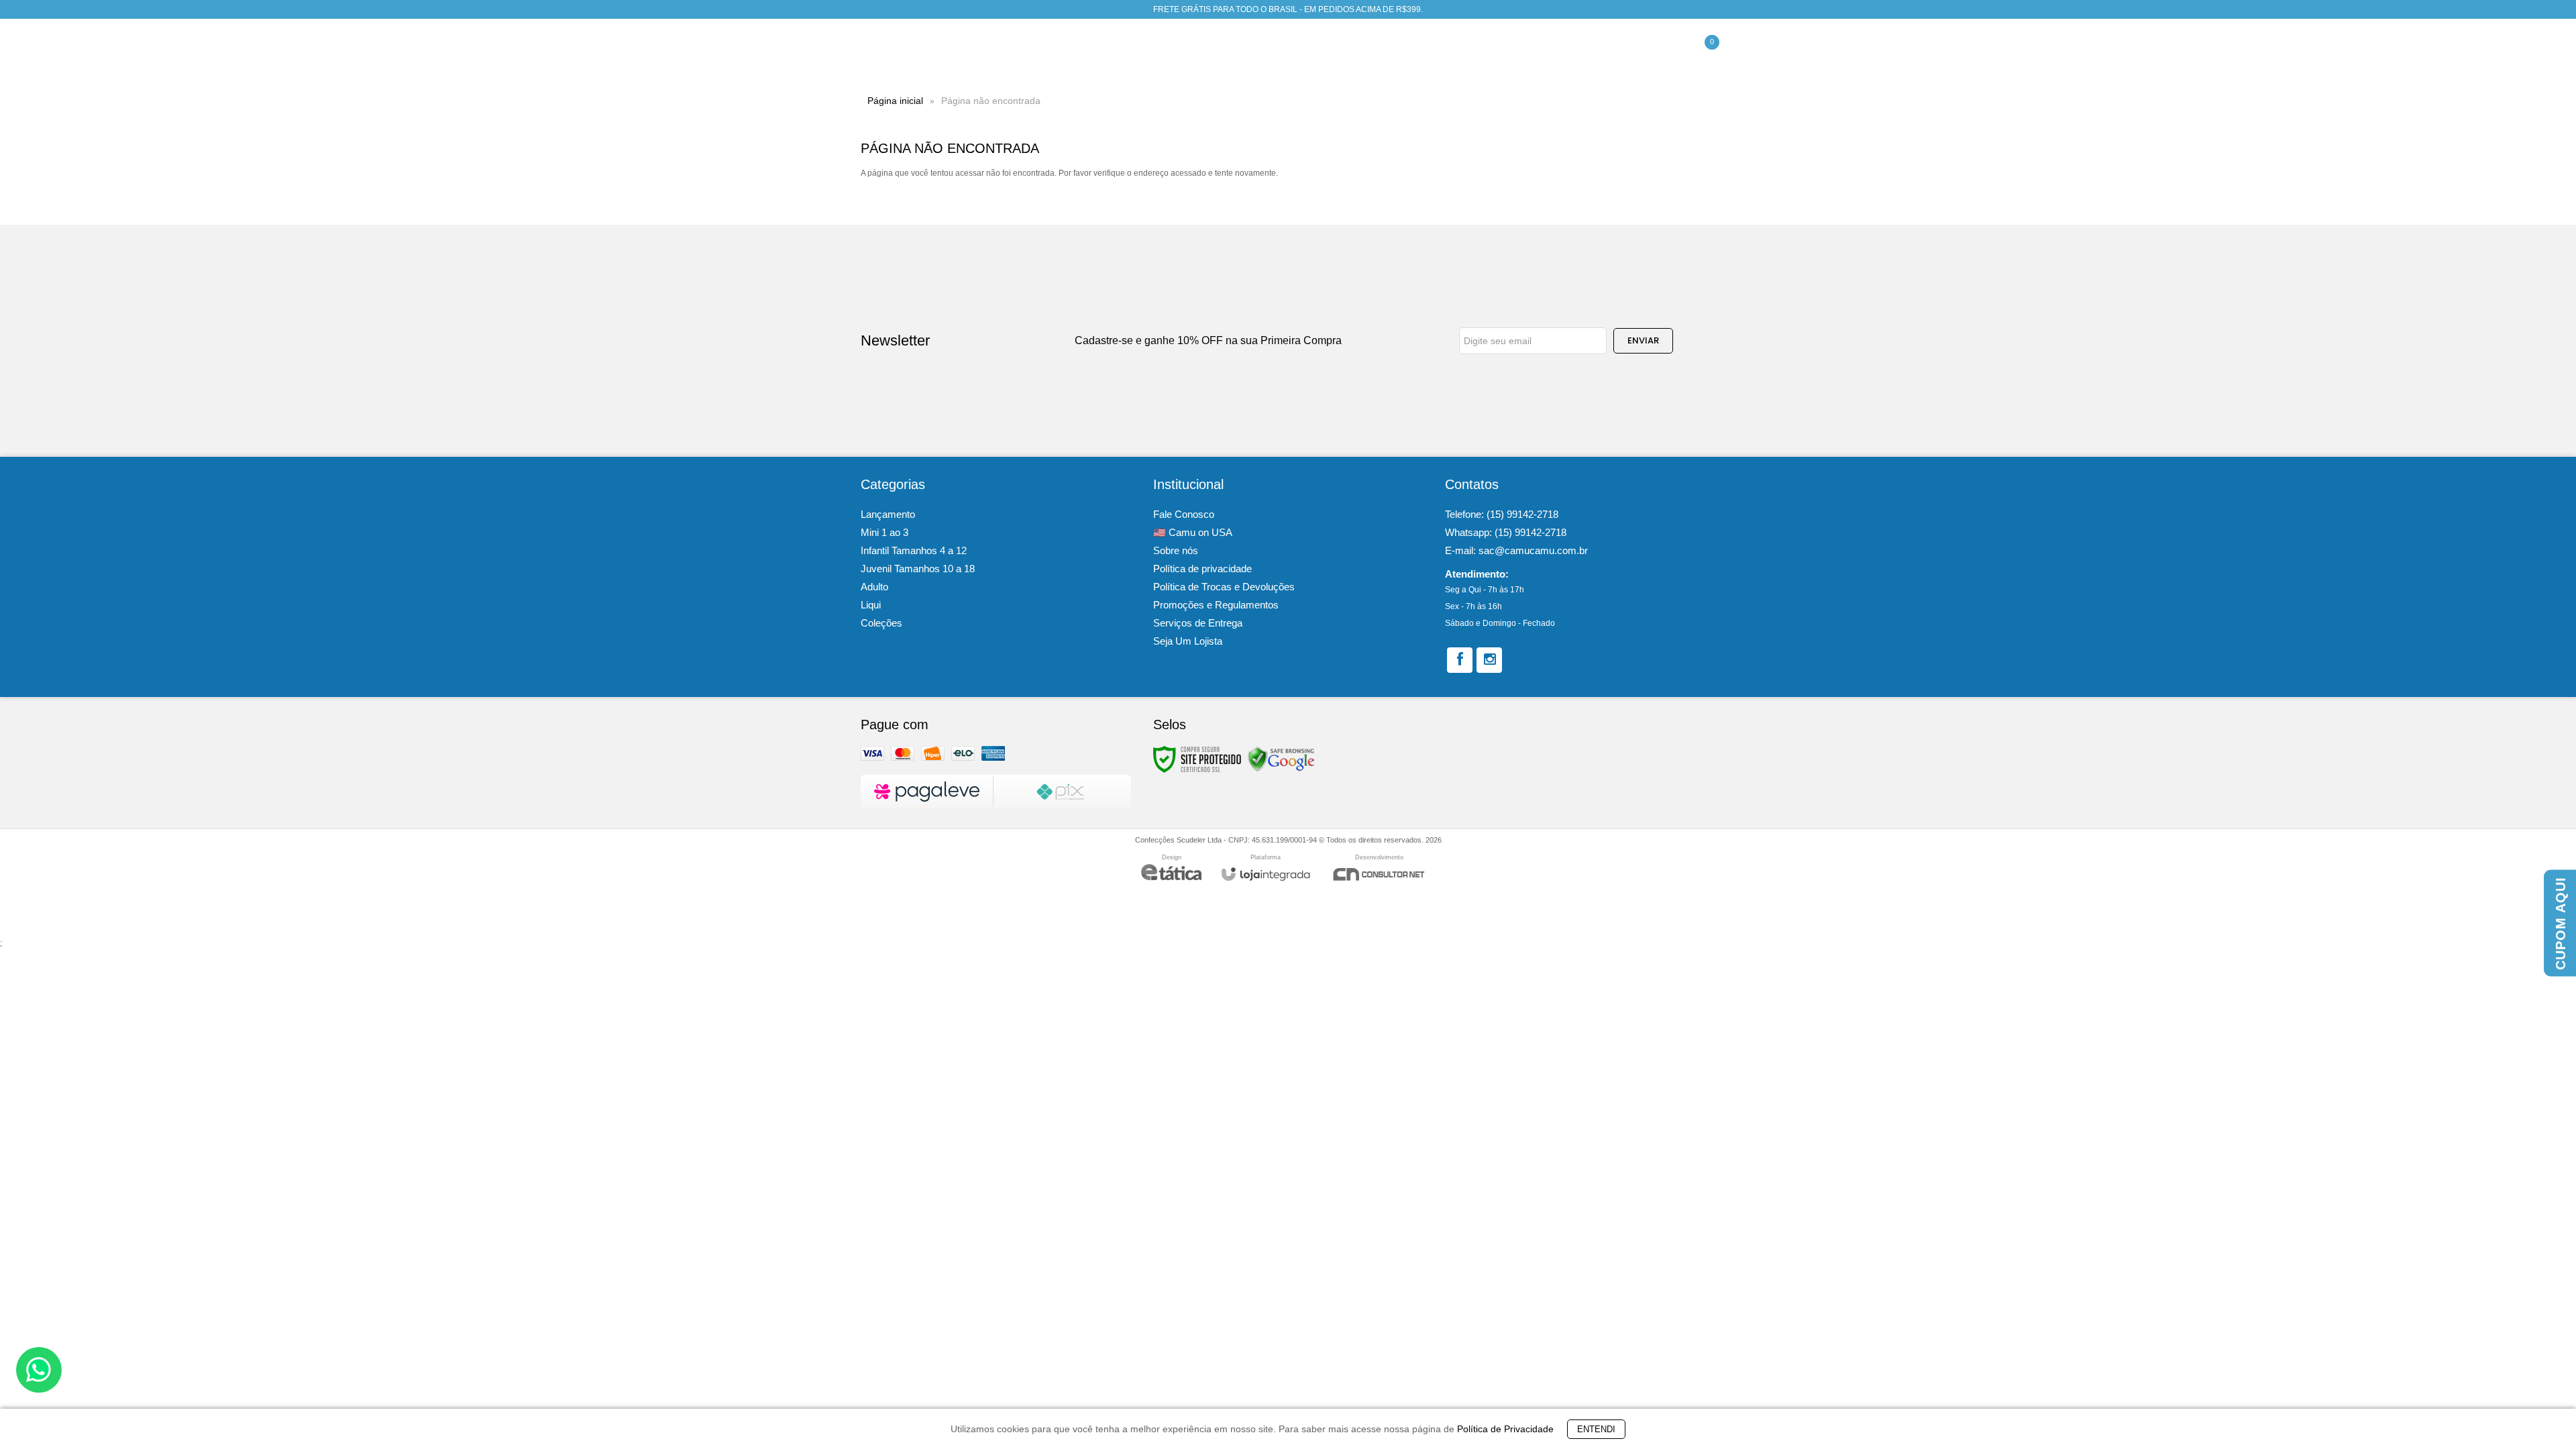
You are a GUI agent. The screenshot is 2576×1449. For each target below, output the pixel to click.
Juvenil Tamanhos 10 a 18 (918, 569)
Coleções (881, 623)
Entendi (1596, 1429)
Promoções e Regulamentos (1216, 605)
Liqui (871, 605)
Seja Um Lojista (1188, 641)
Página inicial (895, 101)
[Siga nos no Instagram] (1489, 660)
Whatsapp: (1506, 532)
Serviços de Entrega (1198, 623)
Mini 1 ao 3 (884, 532)
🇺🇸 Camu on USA (1193, 532)
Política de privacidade (1202, 569)
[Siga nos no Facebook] (1460, 660)
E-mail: (1516, 550)
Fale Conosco (1184, 514)
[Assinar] (1643, 341)
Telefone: (1502, 514)
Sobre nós (1176, 550)
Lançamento (888, 514)
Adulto (874, 587)
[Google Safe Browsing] (1281, 759)
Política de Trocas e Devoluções (1224, 587)
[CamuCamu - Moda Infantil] (923, 51)
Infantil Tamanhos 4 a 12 (914, 550)
